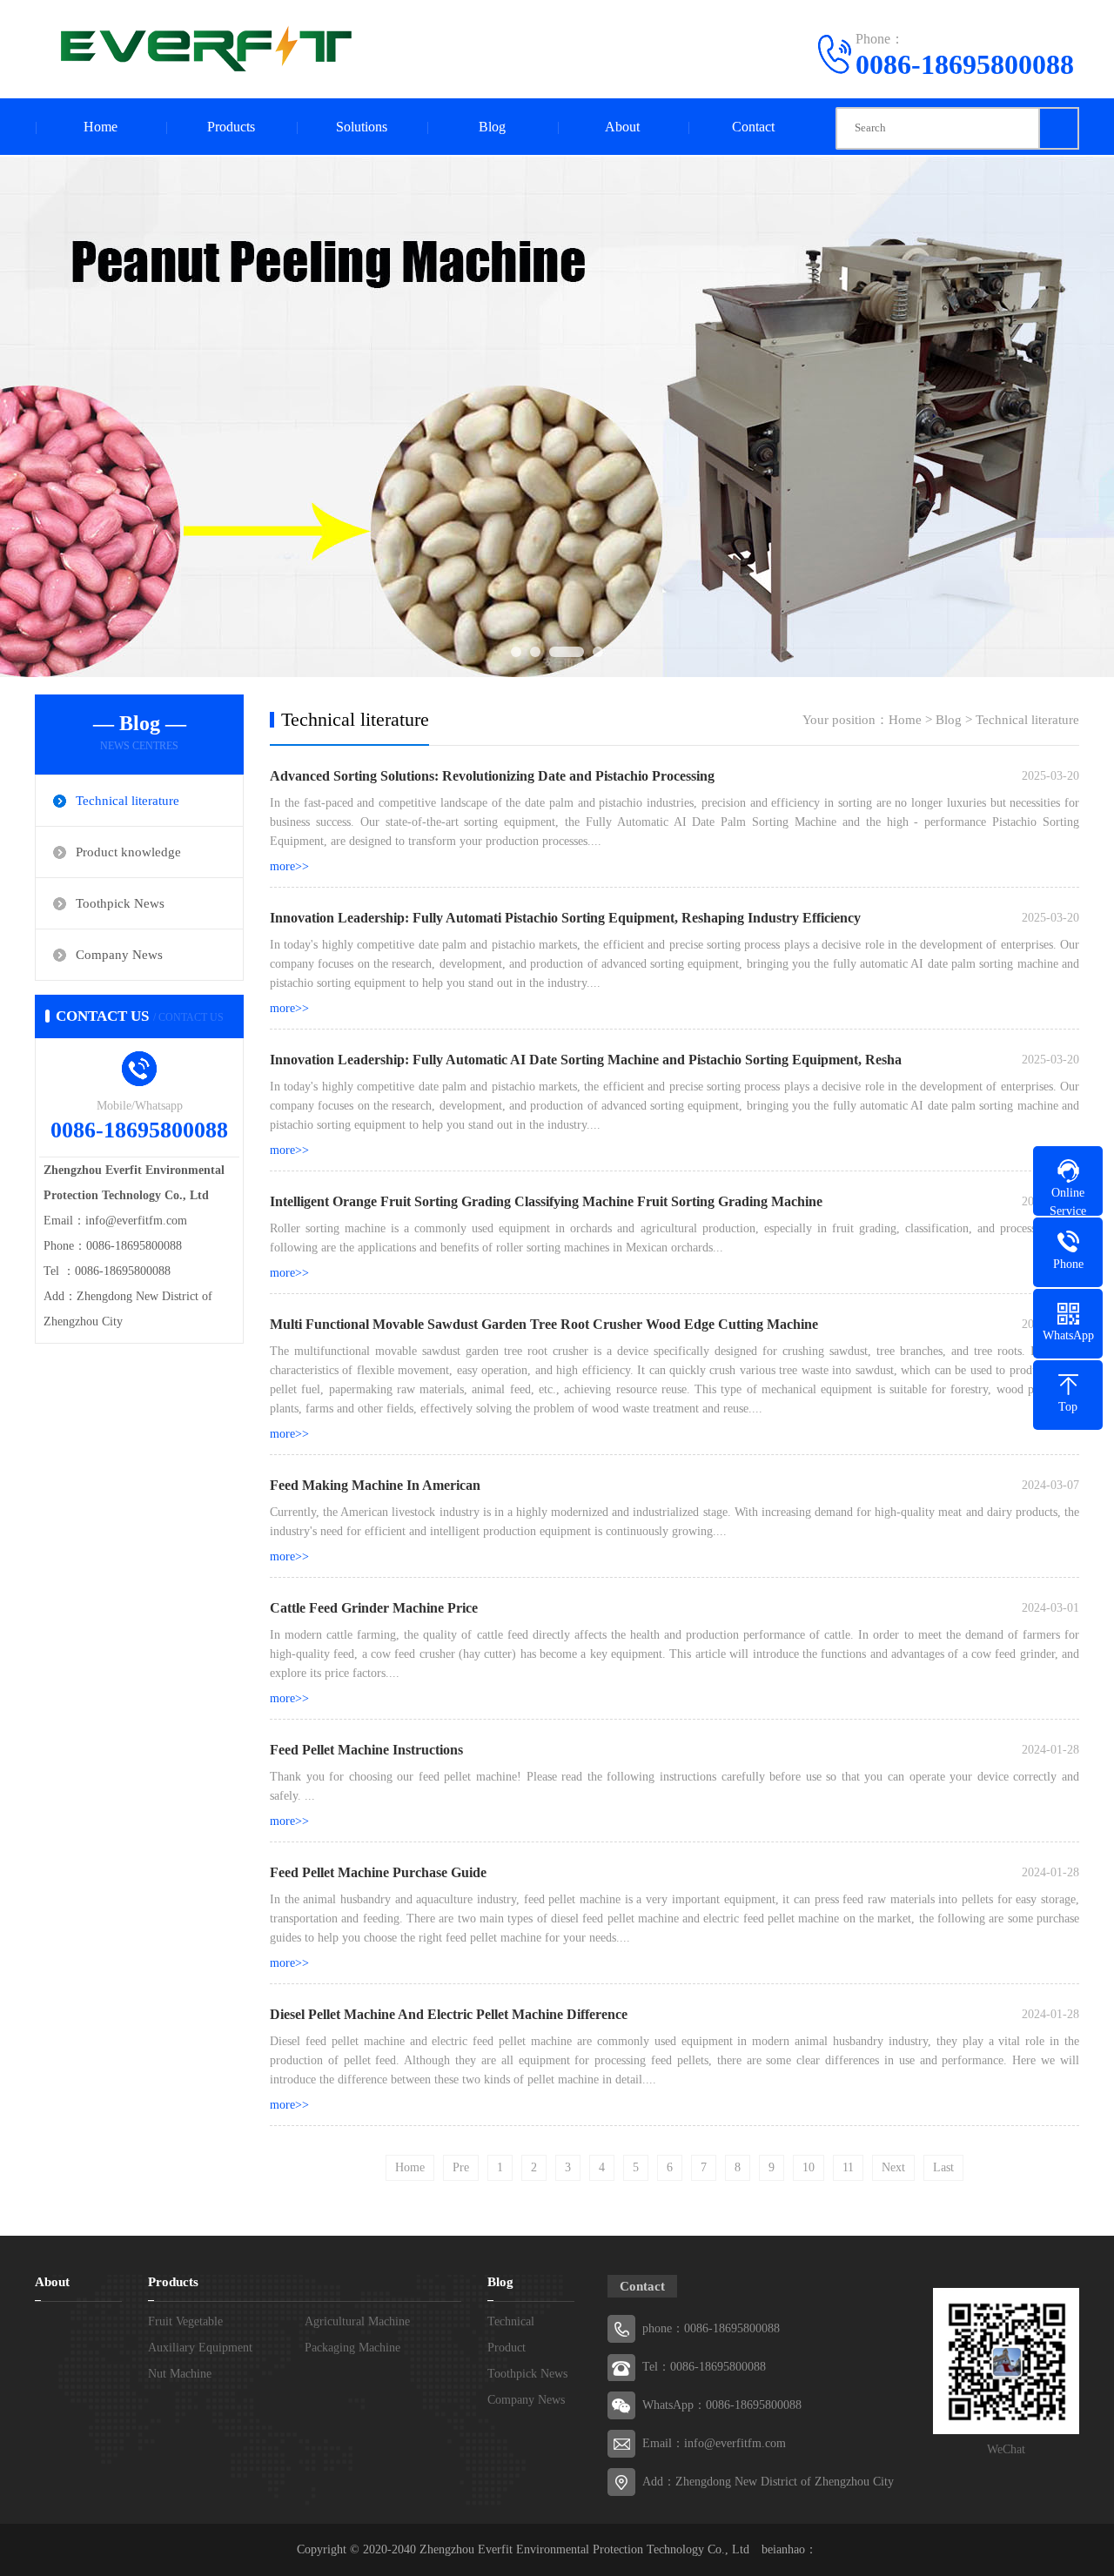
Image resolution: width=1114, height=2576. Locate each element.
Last (943, 2167)
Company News (119, 955)
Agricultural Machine (357, 2321)
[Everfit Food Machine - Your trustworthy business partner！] (200, 48)
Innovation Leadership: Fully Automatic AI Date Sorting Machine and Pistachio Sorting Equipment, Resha (586, 1060)
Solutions (362, 127)
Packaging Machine (352, 2348)
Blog (492, 127)
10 (809, 2167)
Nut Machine (180, 2374)
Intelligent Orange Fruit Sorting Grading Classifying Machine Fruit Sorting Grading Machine (546, 1201)
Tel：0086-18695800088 (704, 2367)
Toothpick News (120, 903)
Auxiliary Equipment (200, 2348)
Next (893, 2167)
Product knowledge (128, 852)
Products (231, 127)
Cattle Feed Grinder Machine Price (374, 1608)
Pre (461, 2167)
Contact (753, 127)
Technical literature (128, 801)
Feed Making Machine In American (375, 1485)
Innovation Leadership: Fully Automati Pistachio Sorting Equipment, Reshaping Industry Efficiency (565, 918)
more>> (289, 866)
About (622, 127)
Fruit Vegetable (185, 2321)
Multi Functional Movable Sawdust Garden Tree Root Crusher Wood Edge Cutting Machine (544, 1324)
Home (101, 127)
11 (848, 2167)
